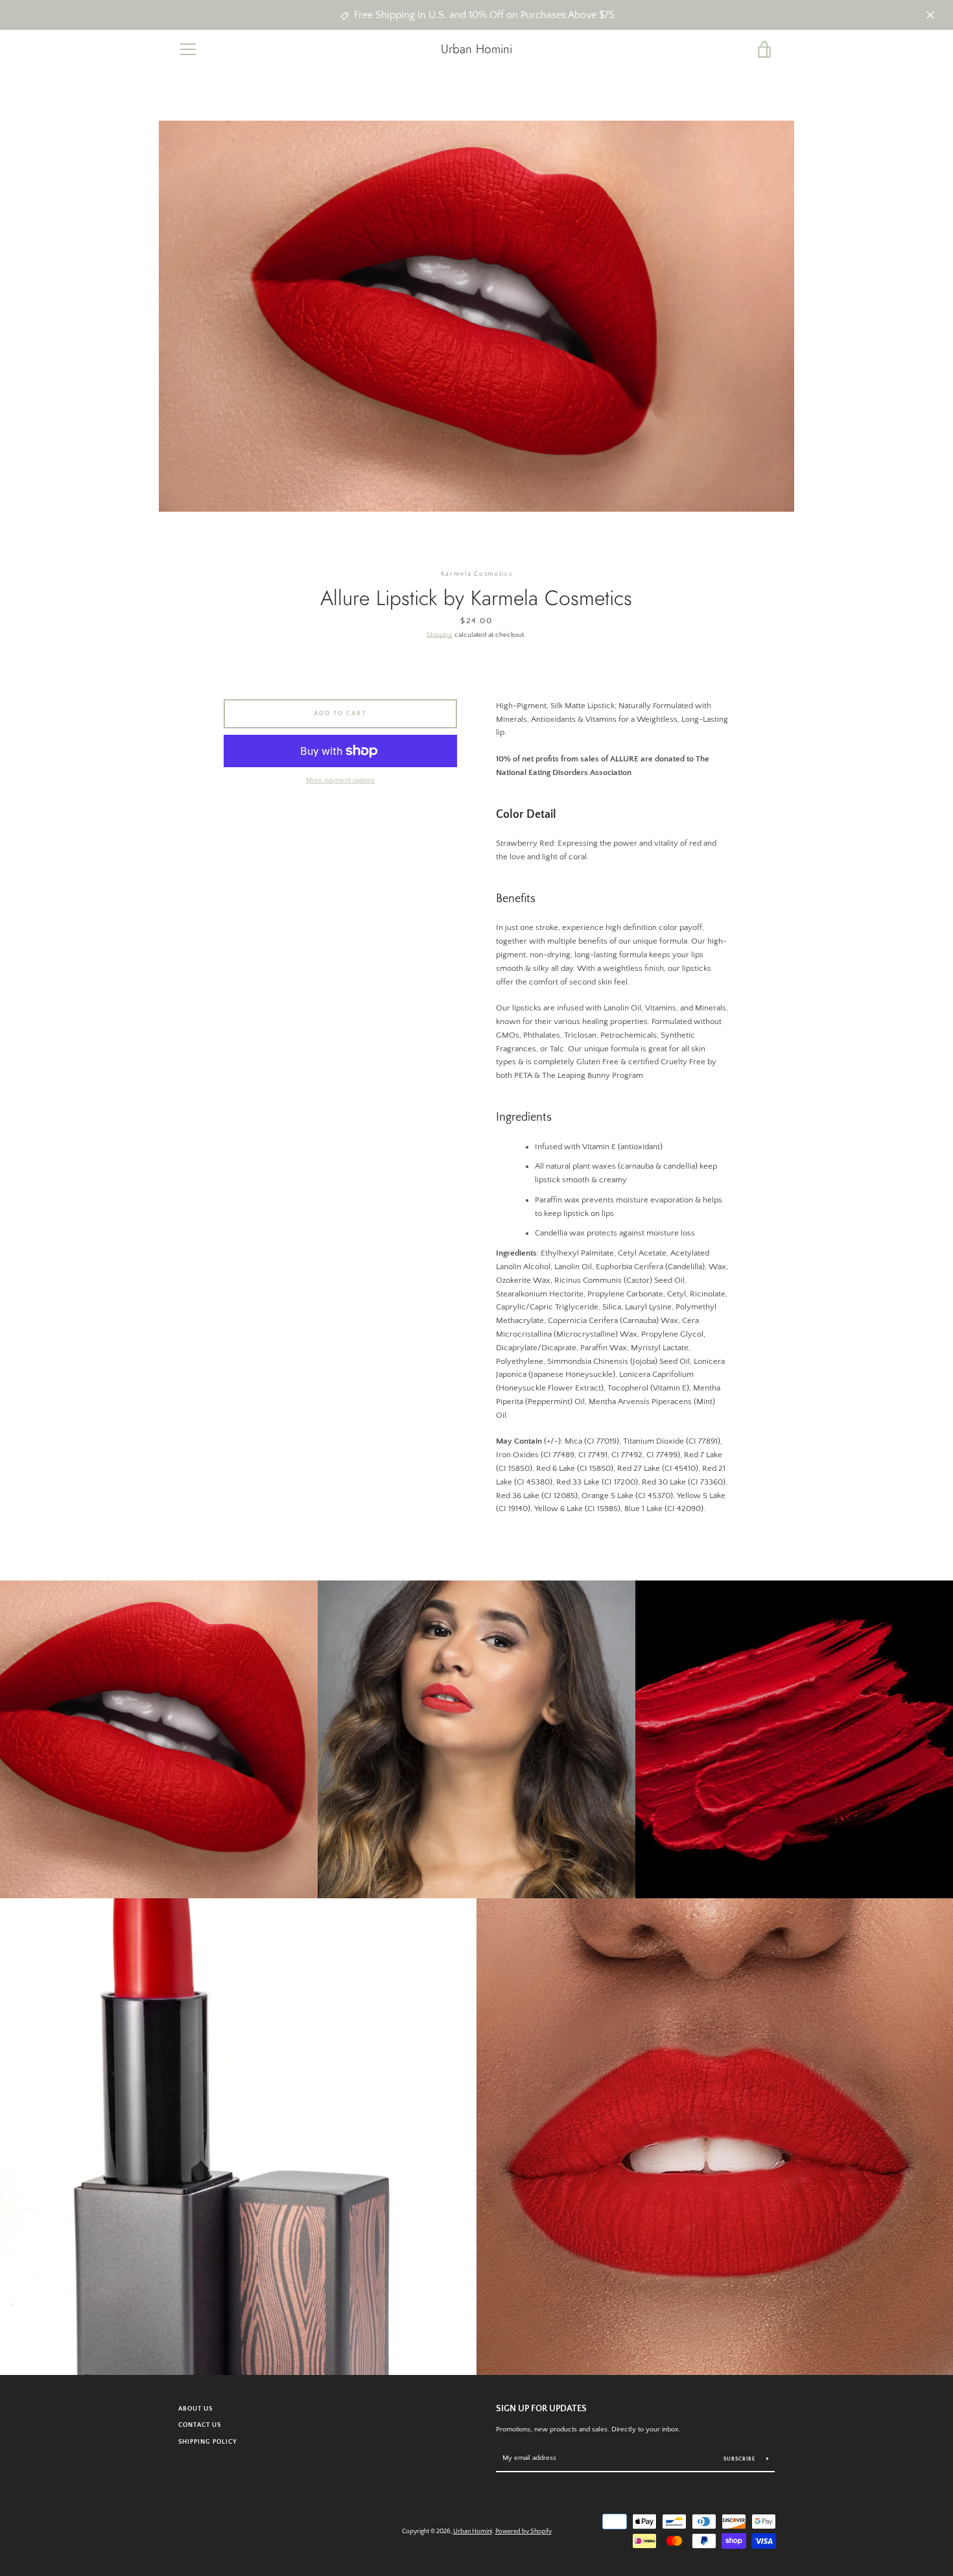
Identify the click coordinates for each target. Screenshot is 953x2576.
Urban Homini (476, 49)
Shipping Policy (208, 2442)
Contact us (200, 2425)
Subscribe (740, 2459)
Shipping (440, 635)
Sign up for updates (541, 2409)
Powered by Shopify (524, 2531)
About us (195, 2409)
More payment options (340, 780)
